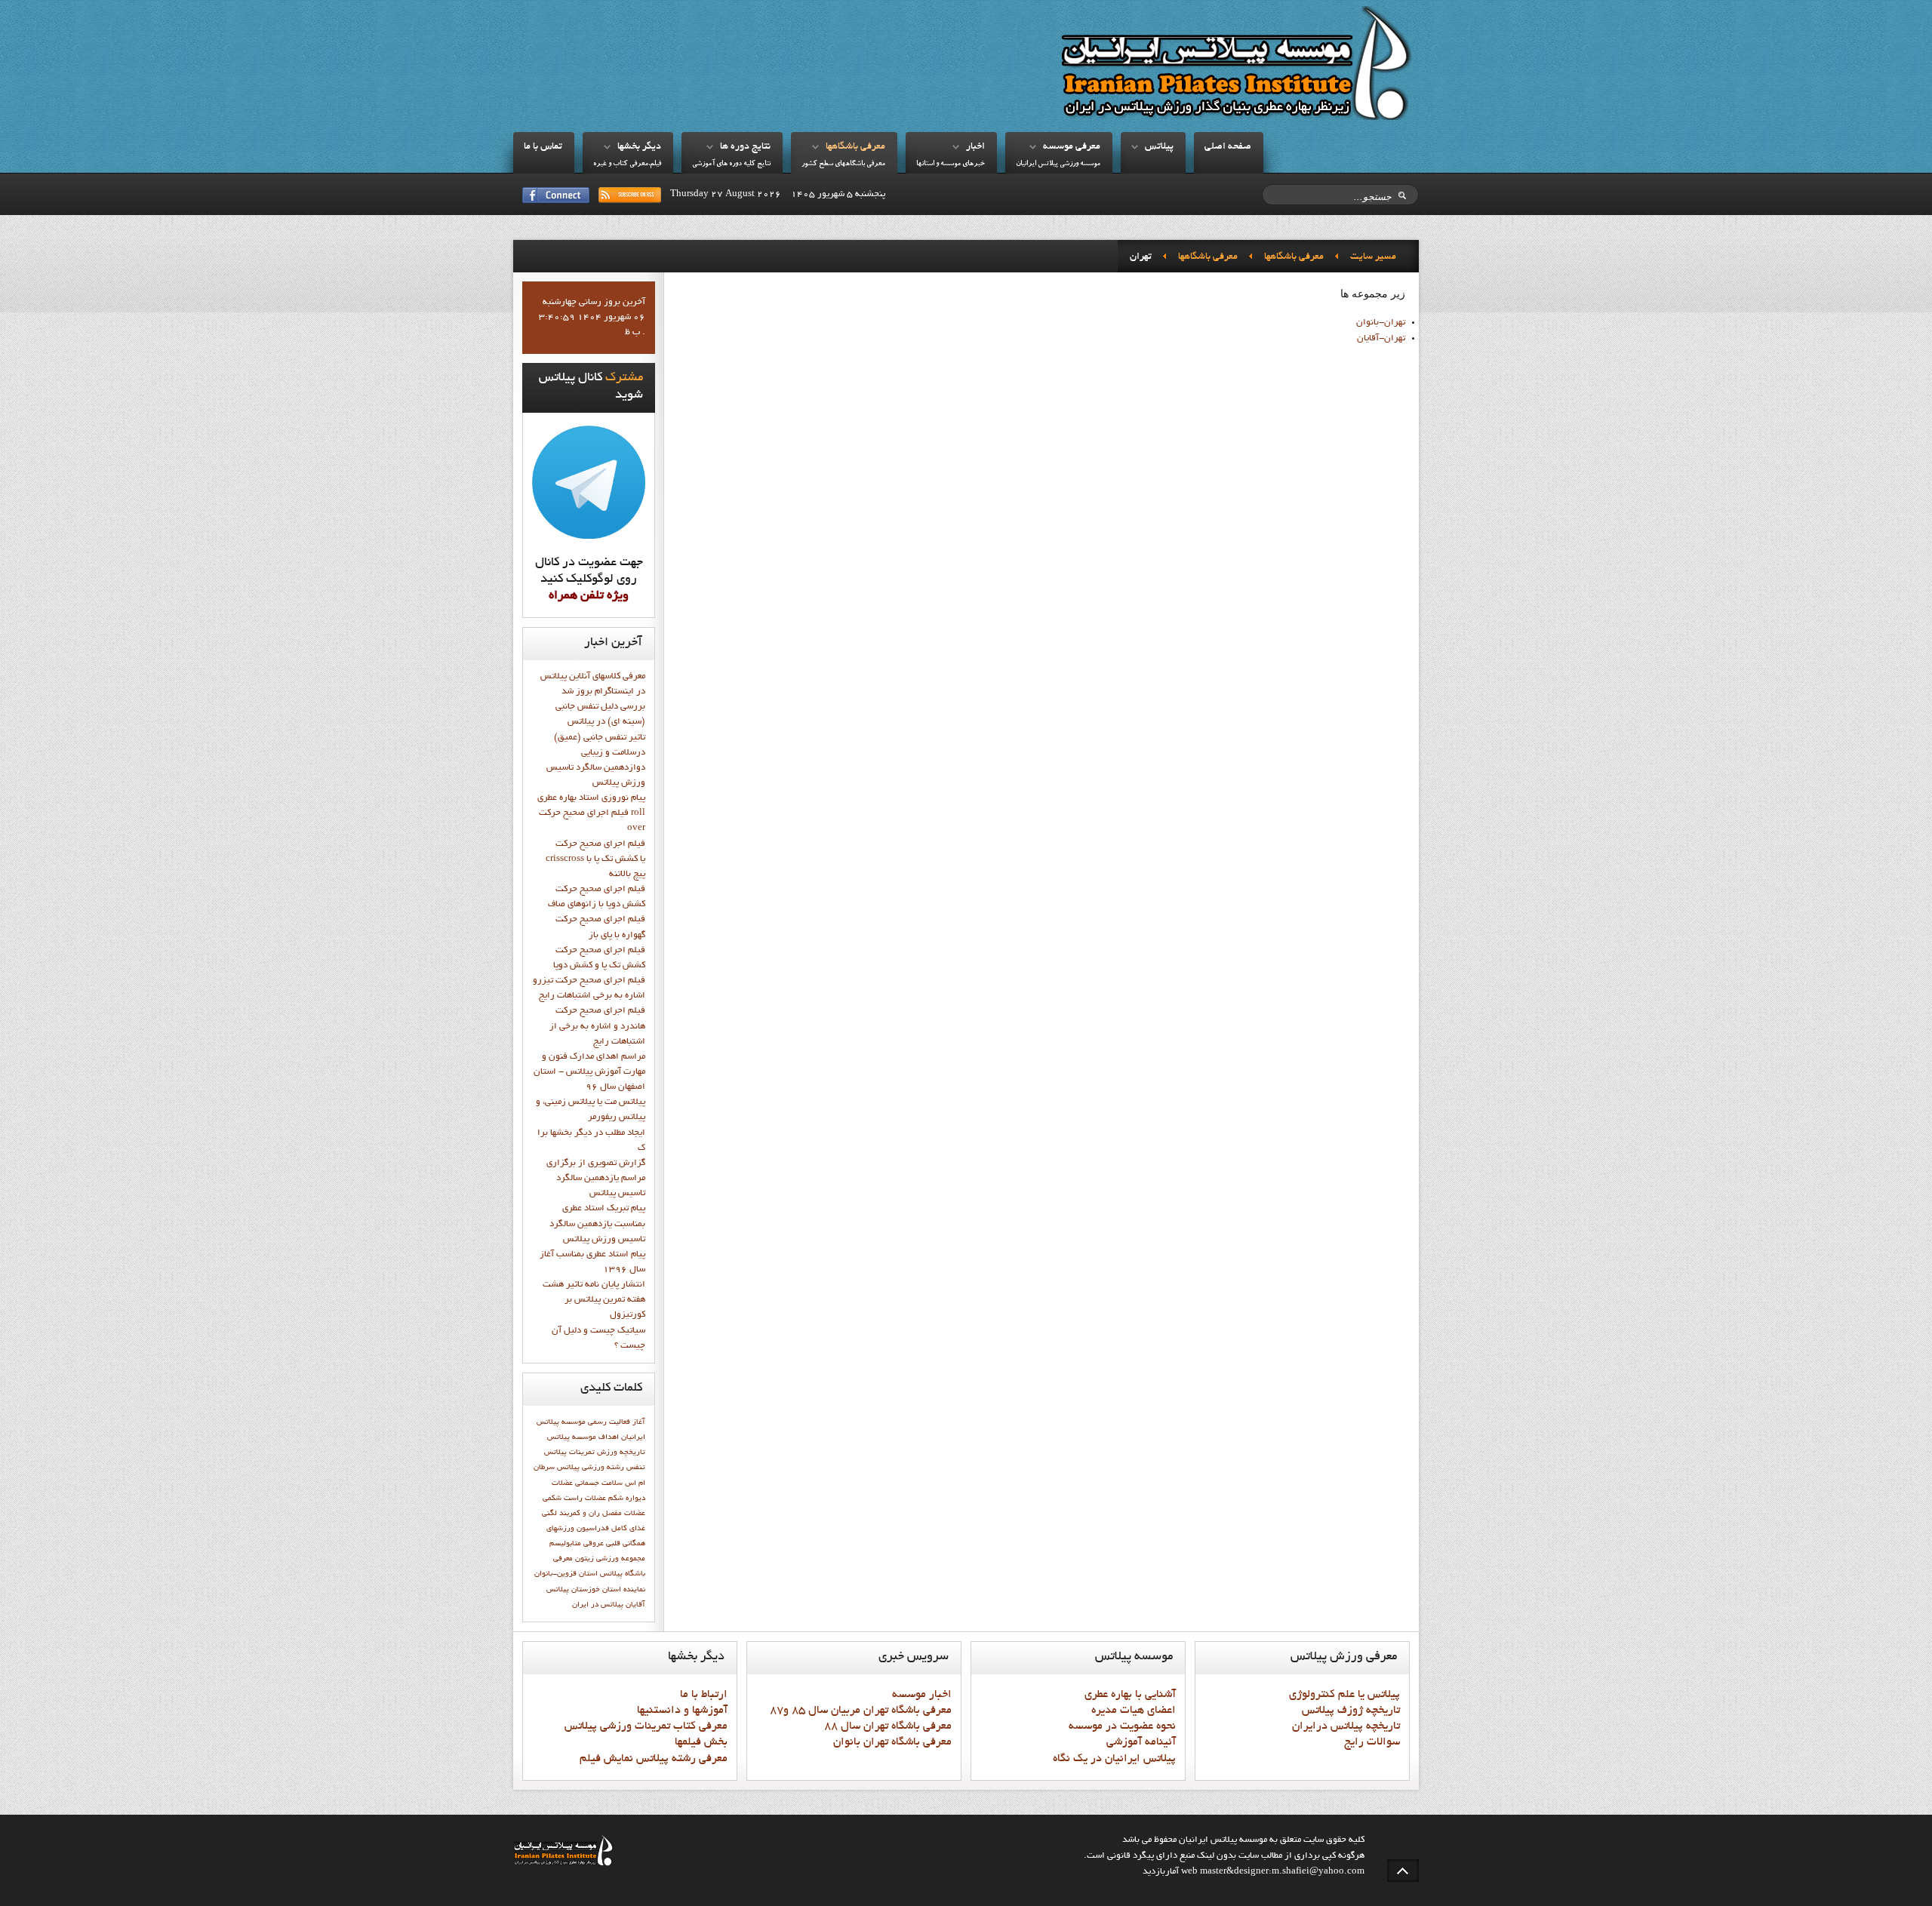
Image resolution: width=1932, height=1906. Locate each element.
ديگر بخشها (639, 147)
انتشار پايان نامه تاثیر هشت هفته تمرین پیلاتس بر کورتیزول (594, 1300)
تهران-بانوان (1381, 323)
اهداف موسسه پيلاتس (583, 1437)
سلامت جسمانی (599, 1483)
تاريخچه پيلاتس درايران (1346, 1726)
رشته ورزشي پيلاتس (591, 1468)
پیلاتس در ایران (598, 1605)
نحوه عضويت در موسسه (1122, 1726)
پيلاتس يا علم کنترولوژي (1344, 1695)
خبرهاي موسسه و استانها (951, 164)
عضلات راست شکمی (574, 1499)
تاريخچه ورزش (621, 1453)
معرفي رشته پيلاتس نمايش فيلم (654, 1759)
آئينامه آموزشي (1141, 1742)
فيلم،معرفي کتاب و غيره (627, 164)
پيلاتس (1159, 147)
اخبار (975, 147)
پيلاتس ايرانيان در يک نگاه (1114, 1759)
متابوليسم (565, 1544)
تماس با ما (543, 147)
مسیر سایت (1373, 257)
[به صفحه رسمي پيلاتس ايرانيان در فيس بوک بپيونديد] (556, 195)
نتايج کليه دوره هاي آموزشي (731, 164)
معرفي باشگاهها (855, 147)
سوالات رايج (1372, 1742)
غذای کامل (628, 1529)
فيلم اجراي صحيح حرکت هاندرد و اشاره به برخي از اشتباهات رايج (597, 1026)
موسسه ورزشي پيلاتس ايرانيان (1058, 164)
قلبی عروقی (602, 1544)
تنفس (636, 1468)
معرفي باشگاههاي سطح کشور (843, 164)
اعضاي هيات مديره (1134, 1711)
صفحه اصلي (1228, 147)
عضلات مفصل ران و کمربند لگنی (594, 1514)
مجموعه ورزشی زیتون (610, 1559)
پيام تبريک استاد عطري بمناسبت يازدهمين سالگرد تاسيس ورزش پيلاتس (597, 1224)
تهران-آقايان (1381, 339)
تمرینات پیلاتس (569, 1453)
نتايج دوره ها (745, 147)
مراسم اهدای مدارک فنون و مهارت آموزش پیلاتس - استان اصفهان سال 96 (589, 1072)
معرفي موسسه (1072, 147)
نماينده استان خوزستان (608, 1590)
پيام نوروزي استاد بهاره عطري (591, 798)
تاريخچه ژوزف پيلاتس (1351, 1711)
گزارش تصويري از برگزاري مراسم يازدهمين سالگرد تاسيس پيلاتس (596, 1179)
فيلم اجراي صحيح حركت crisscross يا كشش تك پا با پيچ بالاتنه (595, 859)
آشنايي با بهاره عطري (1130, 1695)
